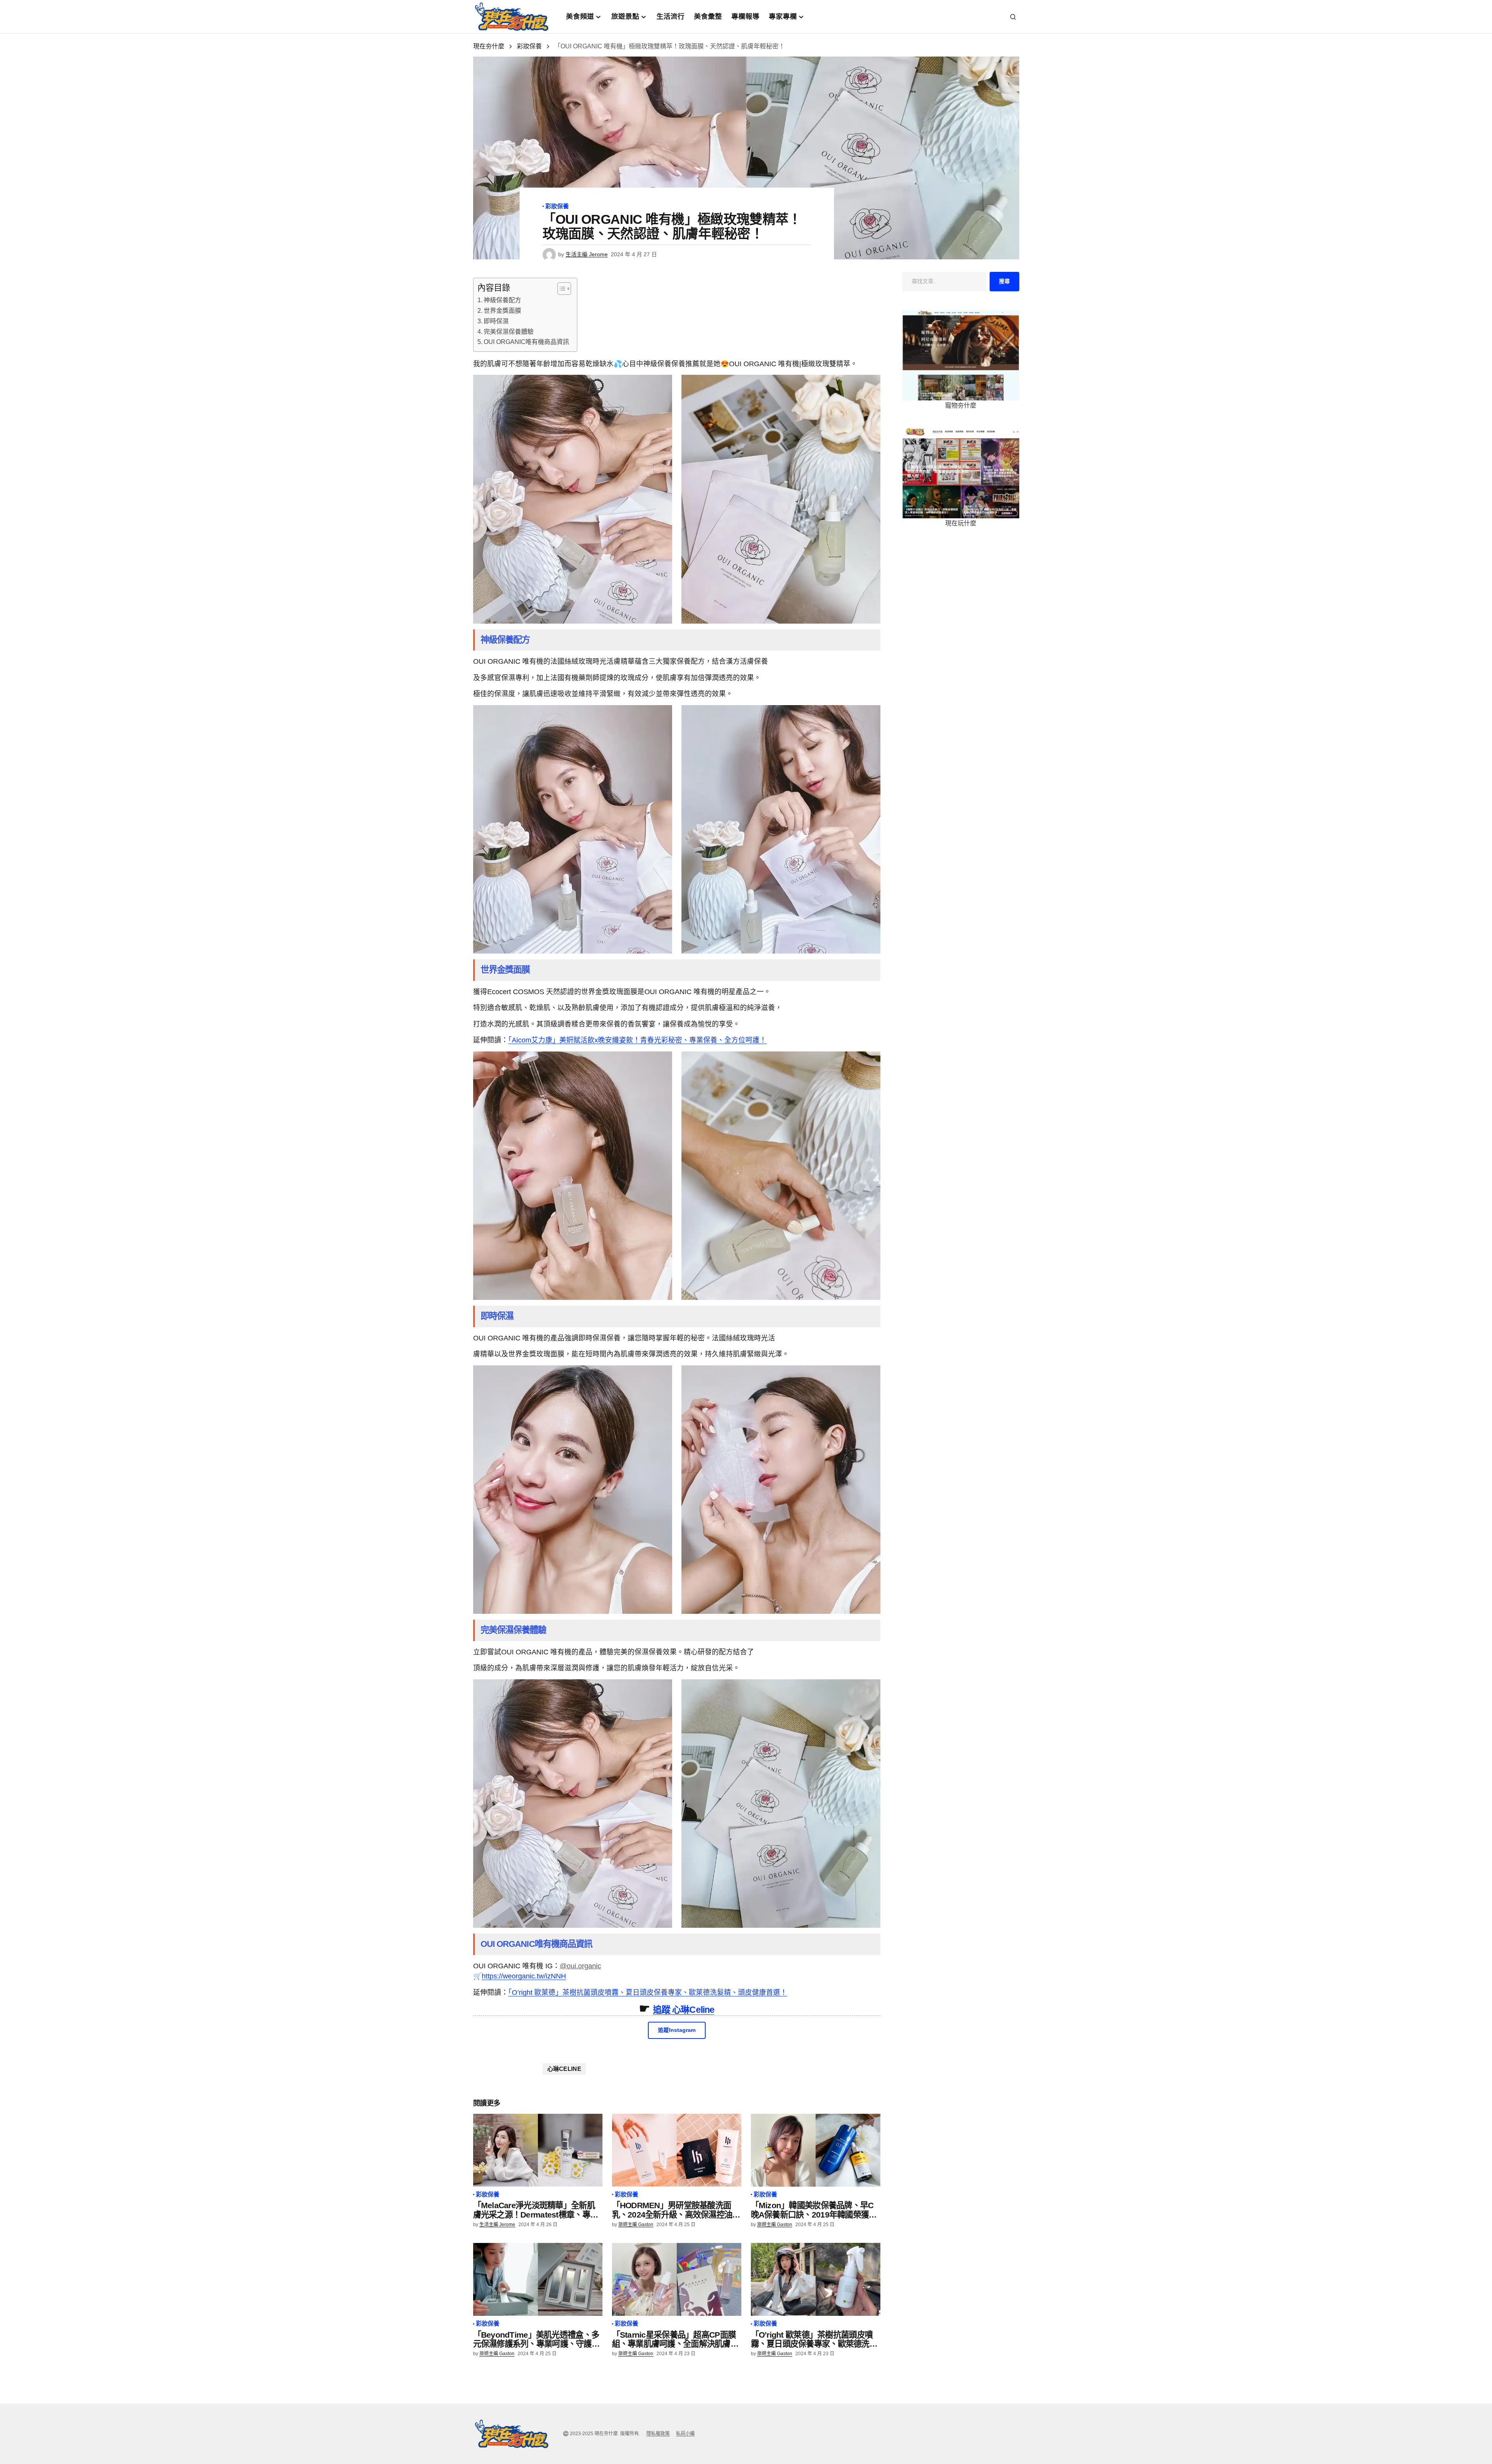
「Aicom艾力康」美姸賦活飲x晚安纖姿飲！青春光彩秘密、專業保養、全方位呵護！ (637, 1040)
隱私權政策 (658, 2434)
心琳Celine (564, 2069)
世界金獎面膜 (502, 311)
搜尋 (1004, 281)
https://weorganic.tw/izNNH (524, 1976)
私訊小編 (685, 2434)
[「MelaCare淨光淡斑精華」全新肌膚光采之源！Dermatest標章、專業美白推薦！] (538, 2150)
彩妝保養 (529, 46)
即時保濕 (496, 321)
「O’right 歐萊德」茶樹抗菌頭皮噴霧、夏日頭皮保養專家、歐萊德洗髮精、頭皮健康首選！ (648, 1992)
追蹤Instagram (677, 2030)
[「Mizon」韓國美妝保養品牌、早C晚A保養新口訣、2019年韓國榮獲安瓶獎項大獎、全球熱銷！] (816, 2150)
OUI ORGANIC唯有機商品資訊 (526, 342)
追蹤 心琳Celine (684, 2010)
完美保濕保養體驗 (509, 332)
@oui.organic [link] (580, 1966)
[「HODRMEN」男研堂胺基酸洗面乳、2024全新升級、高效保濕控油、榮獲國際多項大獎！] (677, 2150)
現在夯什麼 (489, 46)
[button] (1013, 17)
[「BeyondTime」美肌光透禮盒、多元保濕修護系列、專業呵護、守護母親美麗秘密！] (538, 2279)
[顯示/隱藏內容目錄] (560, 289)
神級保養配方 (502, 300)
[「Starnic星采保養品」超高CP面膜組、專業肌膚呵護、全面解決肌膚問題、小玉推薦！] (677, 2279)
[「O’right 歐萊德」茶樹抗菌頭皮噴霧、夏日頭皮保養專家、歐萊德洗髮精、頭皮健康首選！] (816, 2279)
